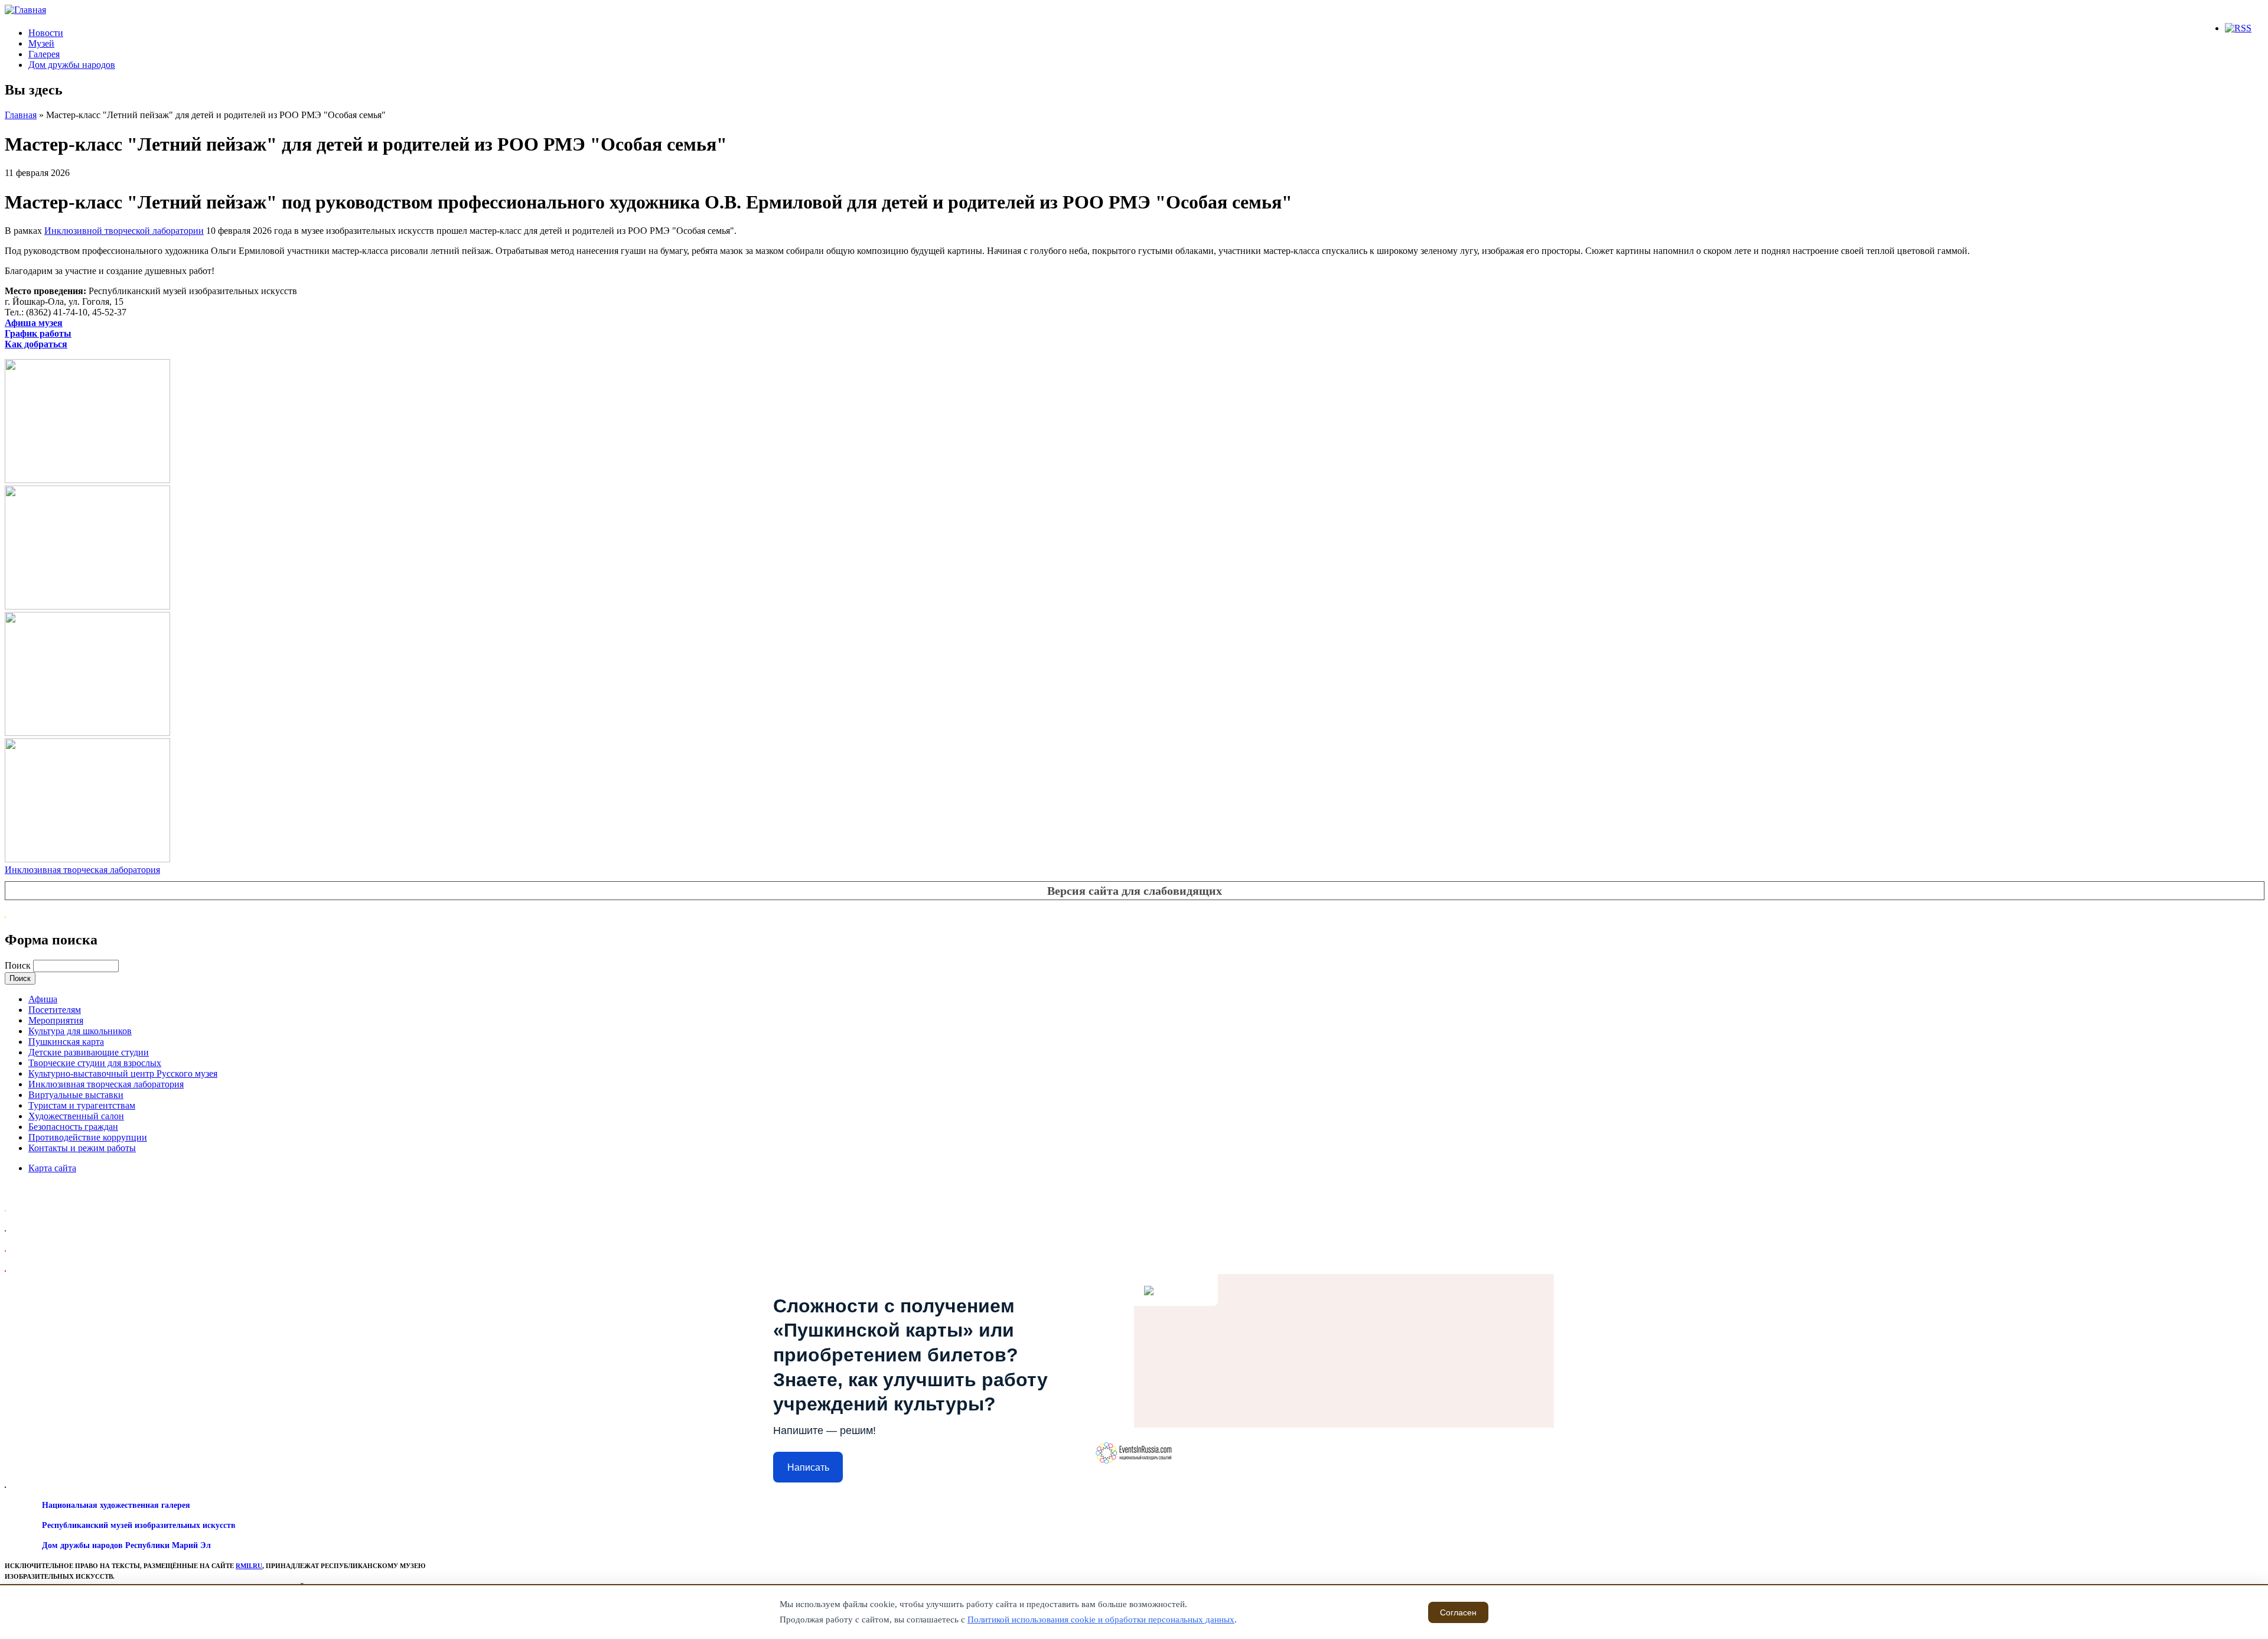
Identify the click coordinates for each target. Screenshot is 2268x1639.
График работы (38, 333)
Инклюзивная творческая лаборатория (82, 870)
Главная (21, 115)
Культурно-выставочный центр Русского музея (123, 1073)
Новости (46, 33)
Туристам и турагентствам (82, 1105)
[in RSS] (2238, 28)
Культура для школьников (80, 1031)
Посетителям (55, 1010)
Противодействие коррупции (88, 1137)
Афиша (43, 999)
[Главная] (25, 10)
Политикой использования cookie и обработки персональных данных (1101, 1620)
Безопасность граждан (73, 1127)
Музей (41, 43)
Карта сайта (52, 1168)
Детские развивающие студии (89, 1052)
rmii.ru (249, 1566)
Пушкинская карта (66, 1042)
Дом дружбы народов (72, 65)
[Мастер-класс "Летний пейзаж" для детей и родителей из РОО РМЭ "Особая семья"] (87, 480)
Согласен (1458, 1612)
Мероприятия (56, 1020)
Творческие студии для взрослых (95, 1063)
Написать (808, 1467)
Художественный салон (76, 1116)
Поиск (19, 965)
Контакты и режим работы (82, 1148)
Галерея (44, 54)
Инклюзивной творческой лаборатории (124, 231)
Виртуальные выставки (76, 1095)
